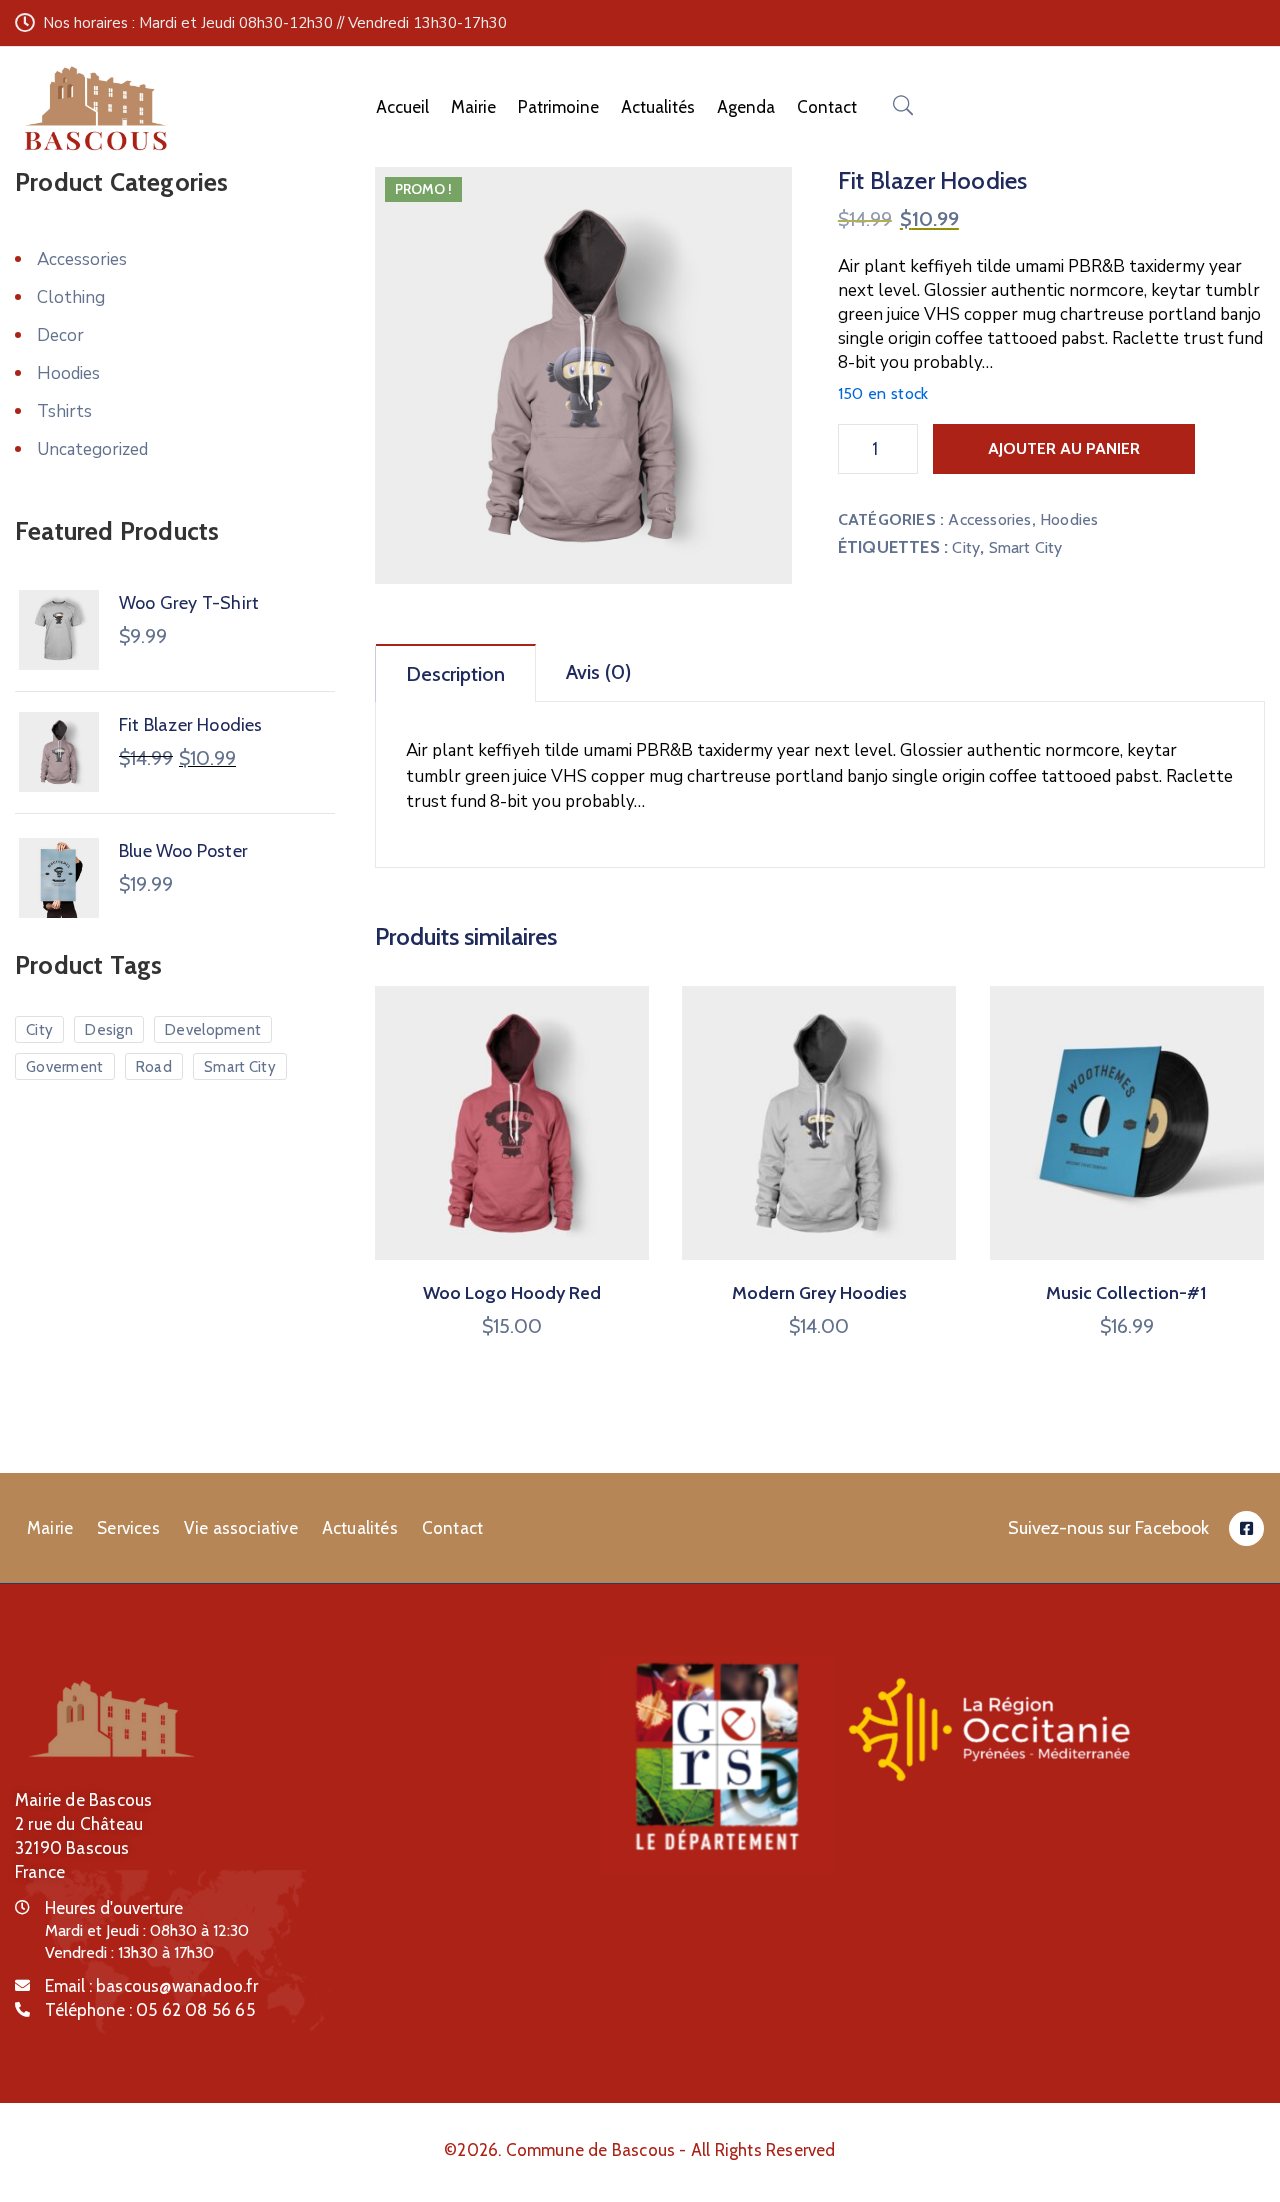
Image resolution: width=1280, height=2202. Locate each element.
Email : (152, 1986)
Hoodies (1069, 519)
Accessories (989, 519)
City (966, 547)
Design (109, 1030)
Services (128, 1528)
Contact (827, 107)
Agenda (746, 107)
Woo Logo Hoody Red (512, 1293)
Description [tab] (455, 674)
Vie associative (241, 1528)
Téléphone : (150, 2010)
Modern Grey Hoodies (819, 1293)
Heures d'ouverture (114, 1908)
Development (213, 1030)
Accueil (402, 107)
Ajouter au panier (1064, 448)
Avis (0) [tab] (598, 672)
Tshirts (64, 411)
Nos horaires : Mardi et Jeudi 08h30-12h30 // (193, 23)
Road (154, 1067)
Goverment (65, 1067)
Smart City (1026, 547)
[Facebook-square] (1246, 1528)
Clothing (71, 297)
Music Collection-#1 (1126, 1293)
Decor (60, 335)
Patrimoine (558, 107)
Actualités (658, 107)
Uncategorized (92, 449)
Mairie (473, 107)
